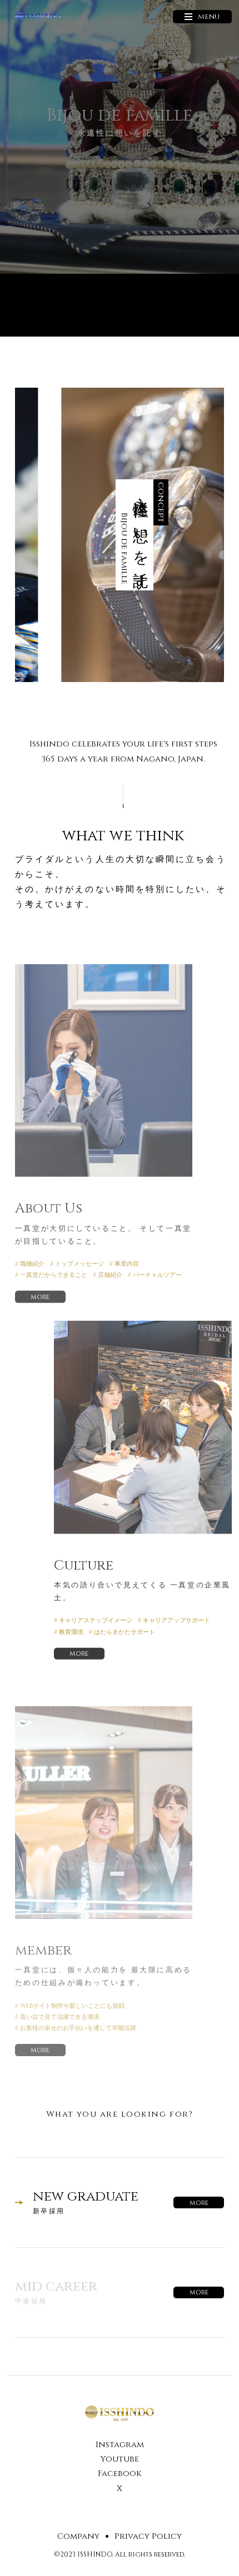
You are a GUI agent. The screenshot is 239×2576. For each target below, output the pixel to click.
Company (78, 2536)
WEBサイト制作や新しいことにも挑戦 (72, 2006)
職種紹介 (32, 1264)
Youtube (120, 2459)
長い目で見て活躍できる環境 (60, 2017)
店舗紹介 (110, 1275)
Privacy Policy (148, 2536)
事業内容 (127, 1264)
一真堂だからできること (54, 1275)
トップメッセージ (79, 1264)
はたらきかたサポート (125, 1632)
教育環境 (71, 1632)
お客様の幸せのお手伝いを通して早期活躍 (78, 2028)
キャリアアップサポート (176, 1620)
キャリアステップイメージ (96, 1620)
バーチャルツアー (157, 1275)
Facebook (120, 2474)
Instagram (120, 2445)
